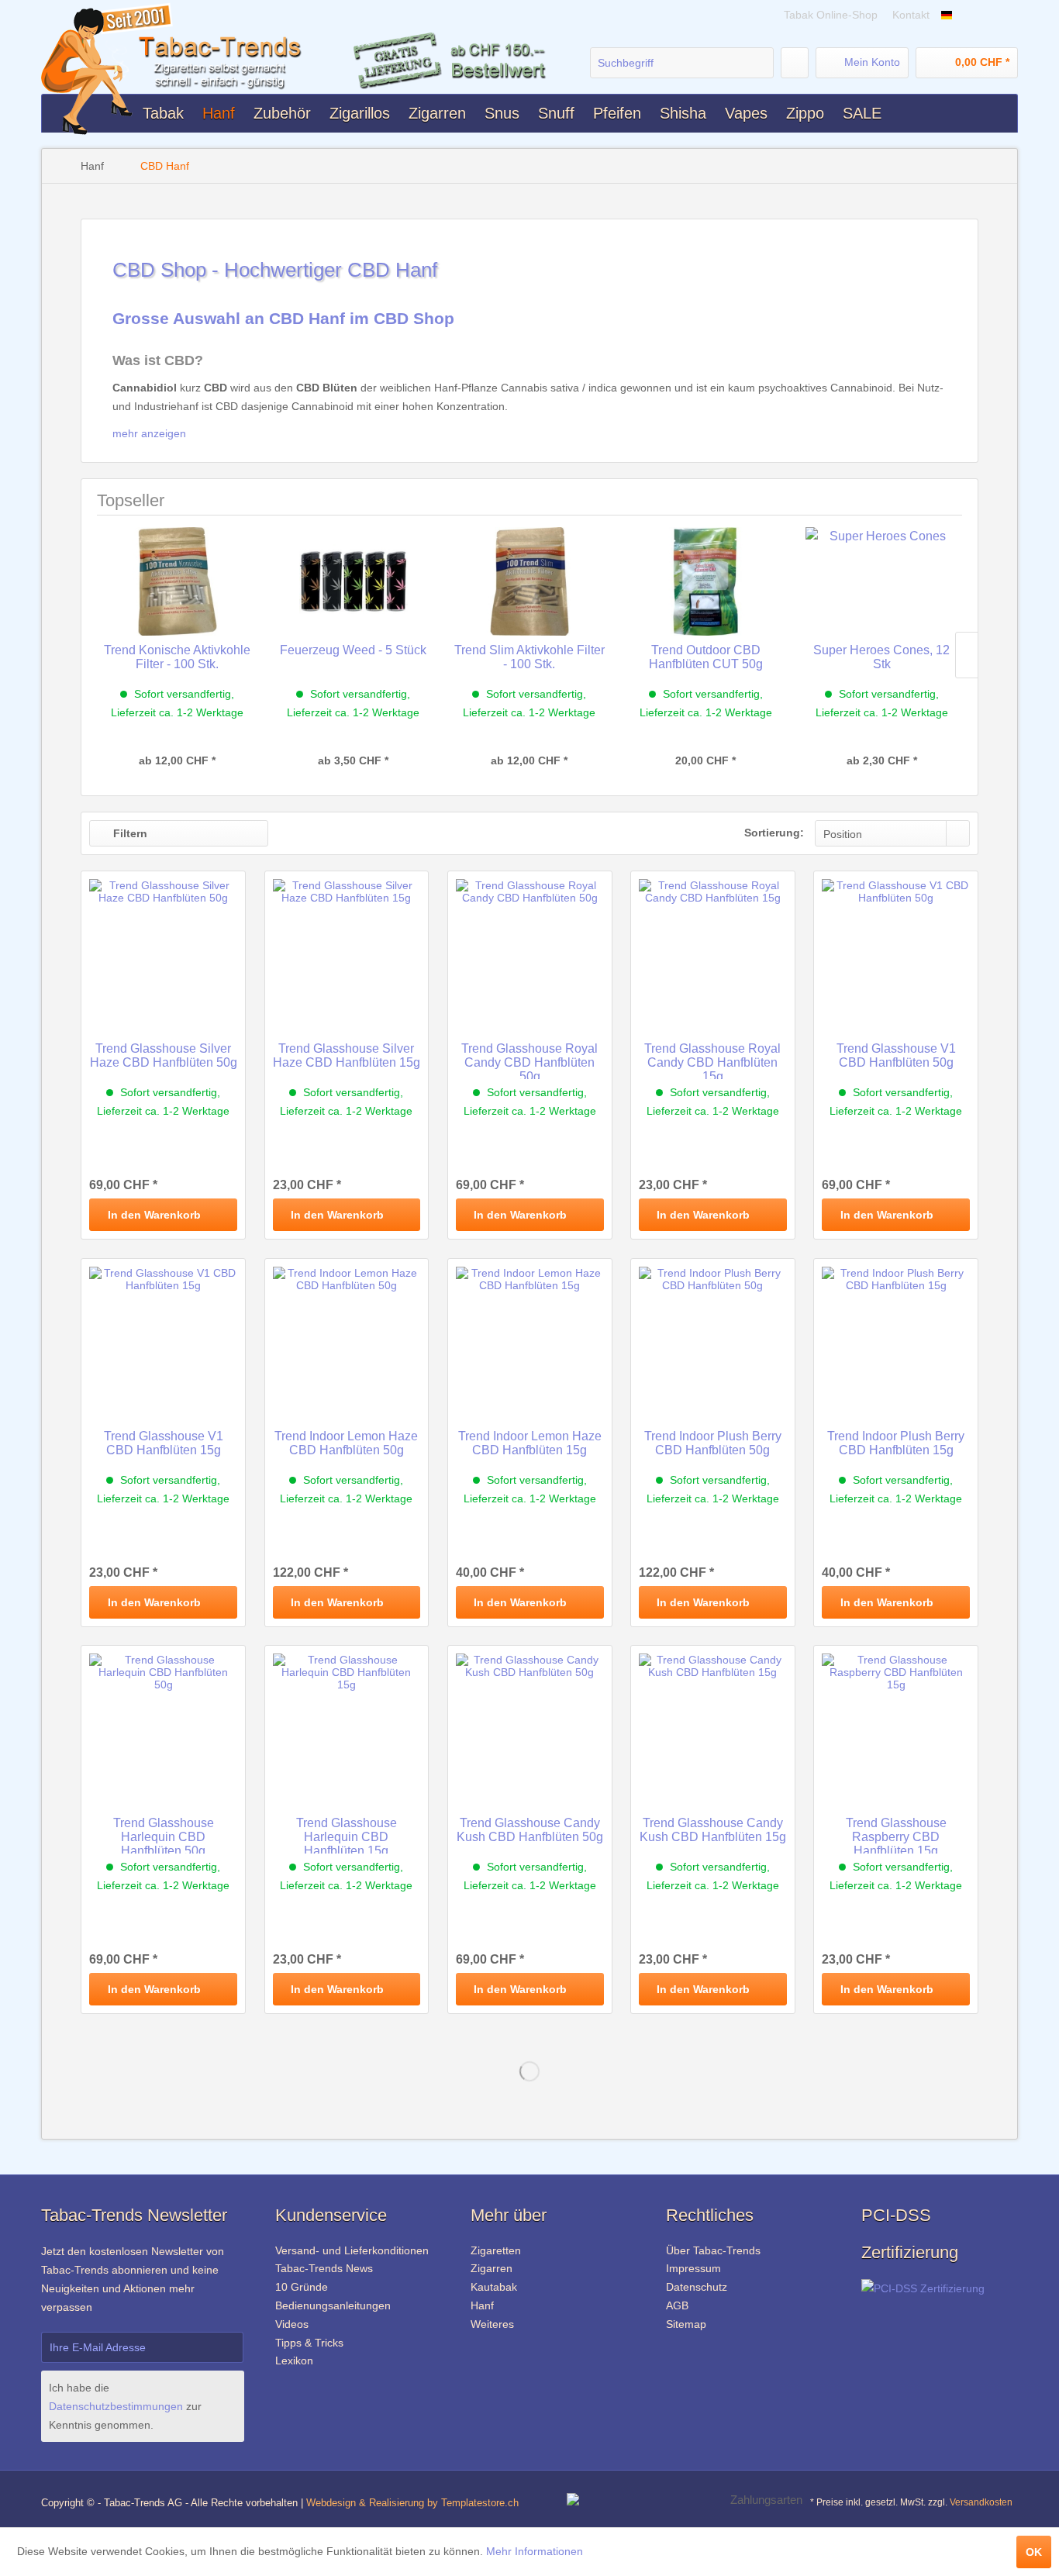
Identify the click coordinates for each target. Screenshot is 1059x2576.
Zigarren (492, 2268)
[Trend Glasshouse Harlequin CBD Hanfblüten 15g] (347, 1723)
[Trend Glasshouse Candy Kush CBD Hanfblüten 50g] (530, 1723)
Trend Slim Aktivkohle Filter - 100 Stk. (529, 657)
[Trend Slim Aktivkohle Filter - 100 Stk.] (529, 581)
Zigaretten (496, 2250)
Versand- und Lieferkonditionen (352, 2250)
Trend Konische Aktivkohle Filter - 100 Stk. (177, 657)
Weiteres (492, 2324)
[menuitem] (682, 63)
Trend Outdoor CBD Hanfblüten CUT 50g (706, 657)
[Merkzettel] (795, 63)
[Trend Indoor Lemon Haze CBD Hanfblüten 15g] (530, 1336)
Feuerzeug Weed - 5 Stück (353, 650)
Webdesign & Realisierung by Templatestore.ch (412, 2503)
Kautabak (494, 2287)
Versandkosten (981, 2502)
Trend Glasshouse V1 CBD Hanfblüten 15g (164, 1443)
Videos (292, 2324)
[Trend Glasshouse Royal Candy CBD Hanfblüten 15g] (713, 949)
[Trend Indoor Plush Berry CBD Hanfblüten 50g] (713, 1336)
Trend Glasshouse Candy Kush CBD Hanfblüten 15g (713, 1830)
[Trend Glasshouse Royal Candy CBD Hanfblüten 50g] (530, 949)
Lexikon (294, 2360)
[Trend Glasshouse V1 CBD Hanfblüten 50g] (896, 949)
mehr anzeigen (151, 433)
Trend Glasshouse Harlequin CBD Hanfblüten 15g (347, 1835)
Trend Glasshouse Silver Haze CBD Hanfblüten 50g (164, 1055)
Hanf (482, 2305)
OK (1034, 2552)
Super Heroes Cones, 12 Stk (881, 657)
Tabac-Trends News (324, 2268)
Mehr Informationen (535, 2551)
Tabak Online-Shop (832, 15)
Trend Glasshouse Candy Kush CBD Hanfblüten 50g (530, 1830)
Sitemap (686, 2324)
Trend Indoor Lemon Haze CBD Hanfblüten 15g (530, 1443)
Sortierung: (774, 833)
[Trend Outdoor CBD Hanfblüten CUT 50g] (706, 581)
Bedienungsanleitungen (333, 2305)
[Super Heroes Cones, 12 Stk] (882, 581)
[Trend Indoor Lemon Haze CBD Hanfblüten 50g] (347, 1336)
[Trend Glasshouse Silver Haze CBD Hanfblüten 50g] (163, 949)
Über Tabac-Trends (713, 2250)
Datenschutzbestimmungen (116, 2406)
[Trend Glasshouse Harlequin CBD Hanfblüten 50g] (163, 1723)
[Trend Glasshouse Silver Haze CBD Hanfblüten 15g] (347, 949)
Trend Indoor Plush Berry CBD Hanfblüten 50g (713, 1443)
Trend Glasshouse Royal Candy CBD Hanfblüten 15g (712, 1060)
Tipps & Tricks (309, 2343)
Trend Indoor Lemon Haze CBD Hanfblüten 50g (346, 1443)
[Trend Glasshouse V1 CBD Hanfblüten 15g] (163, 1336)
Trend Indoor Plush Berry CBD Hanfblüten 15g (896, 1443)
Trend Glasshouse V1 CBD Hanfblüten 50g (896, 1055)
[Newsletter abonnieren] (223, 2347)
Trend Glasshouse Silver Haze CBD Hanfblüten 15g (347, 1055)
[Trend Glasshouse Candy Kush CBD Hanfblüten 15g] (713, 1723)
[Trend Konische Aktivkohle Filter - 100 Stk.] (177, 581)
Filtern (129, 833)
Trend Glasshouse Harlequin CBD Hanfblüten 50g (164, 1835)
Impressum (693, 2268)
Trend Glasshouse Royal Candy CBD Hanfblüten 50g (529, 1060)
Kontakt (911, 15)
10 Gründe (302, 2287)
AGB (677, 2305)
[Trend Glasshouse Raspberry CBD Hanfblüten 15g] (896, 1723)
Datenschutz (697, 2287)
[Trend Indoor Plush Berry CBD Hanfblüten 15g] (896, 1336)
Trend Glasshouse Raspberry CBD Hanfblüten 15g (896, 1835)
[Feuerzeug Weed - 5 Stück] (353, 581)
